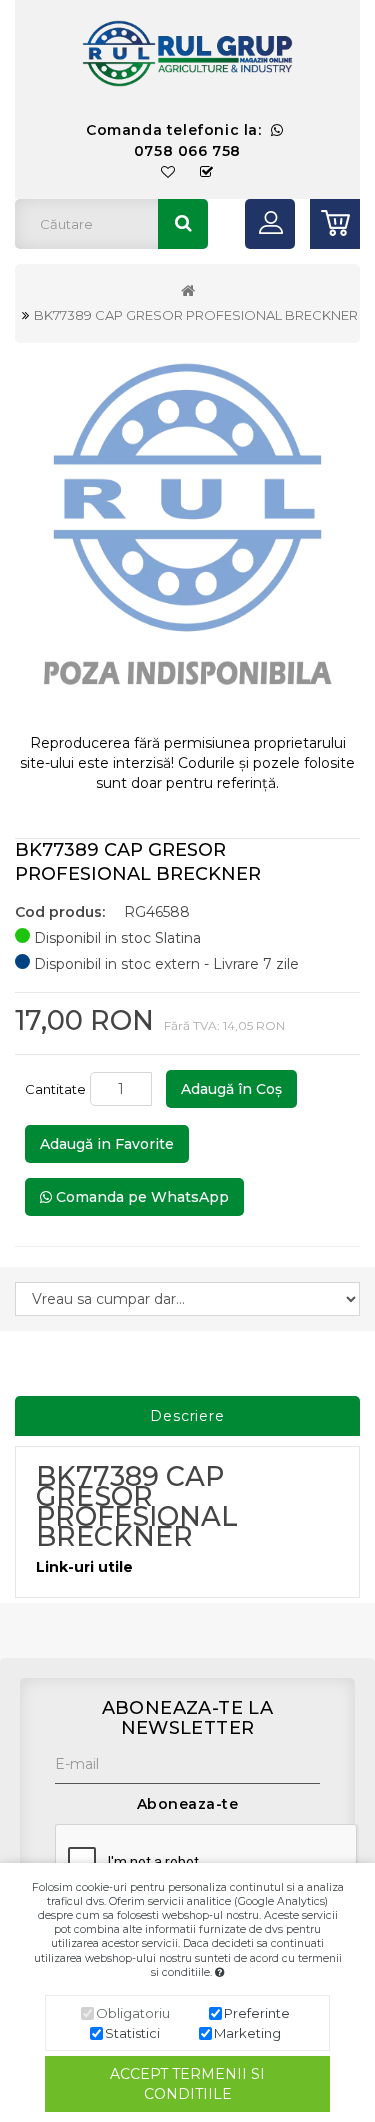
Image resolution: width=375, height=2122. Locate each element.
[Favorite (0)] (168, 172)
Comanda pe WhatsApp (140, 1197)
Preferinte (257, 2013)
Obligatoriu (133, 2013)
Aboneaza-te (188, 1804)
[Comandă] (207, 172)
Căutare (183, 224)
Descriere (187, 1416)
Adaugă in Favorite (107, 1144)
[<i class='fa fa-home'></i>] (188, 291)
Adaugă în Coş (231, 1089)
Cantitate (55, 1089)
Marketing (247, 2033)
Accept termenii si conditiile (187, 2084)
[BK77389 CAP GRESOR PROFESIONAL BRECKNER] (187, 538)
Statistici (132, 2033)
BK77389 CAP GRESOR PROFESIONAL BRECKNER (196, 315)
